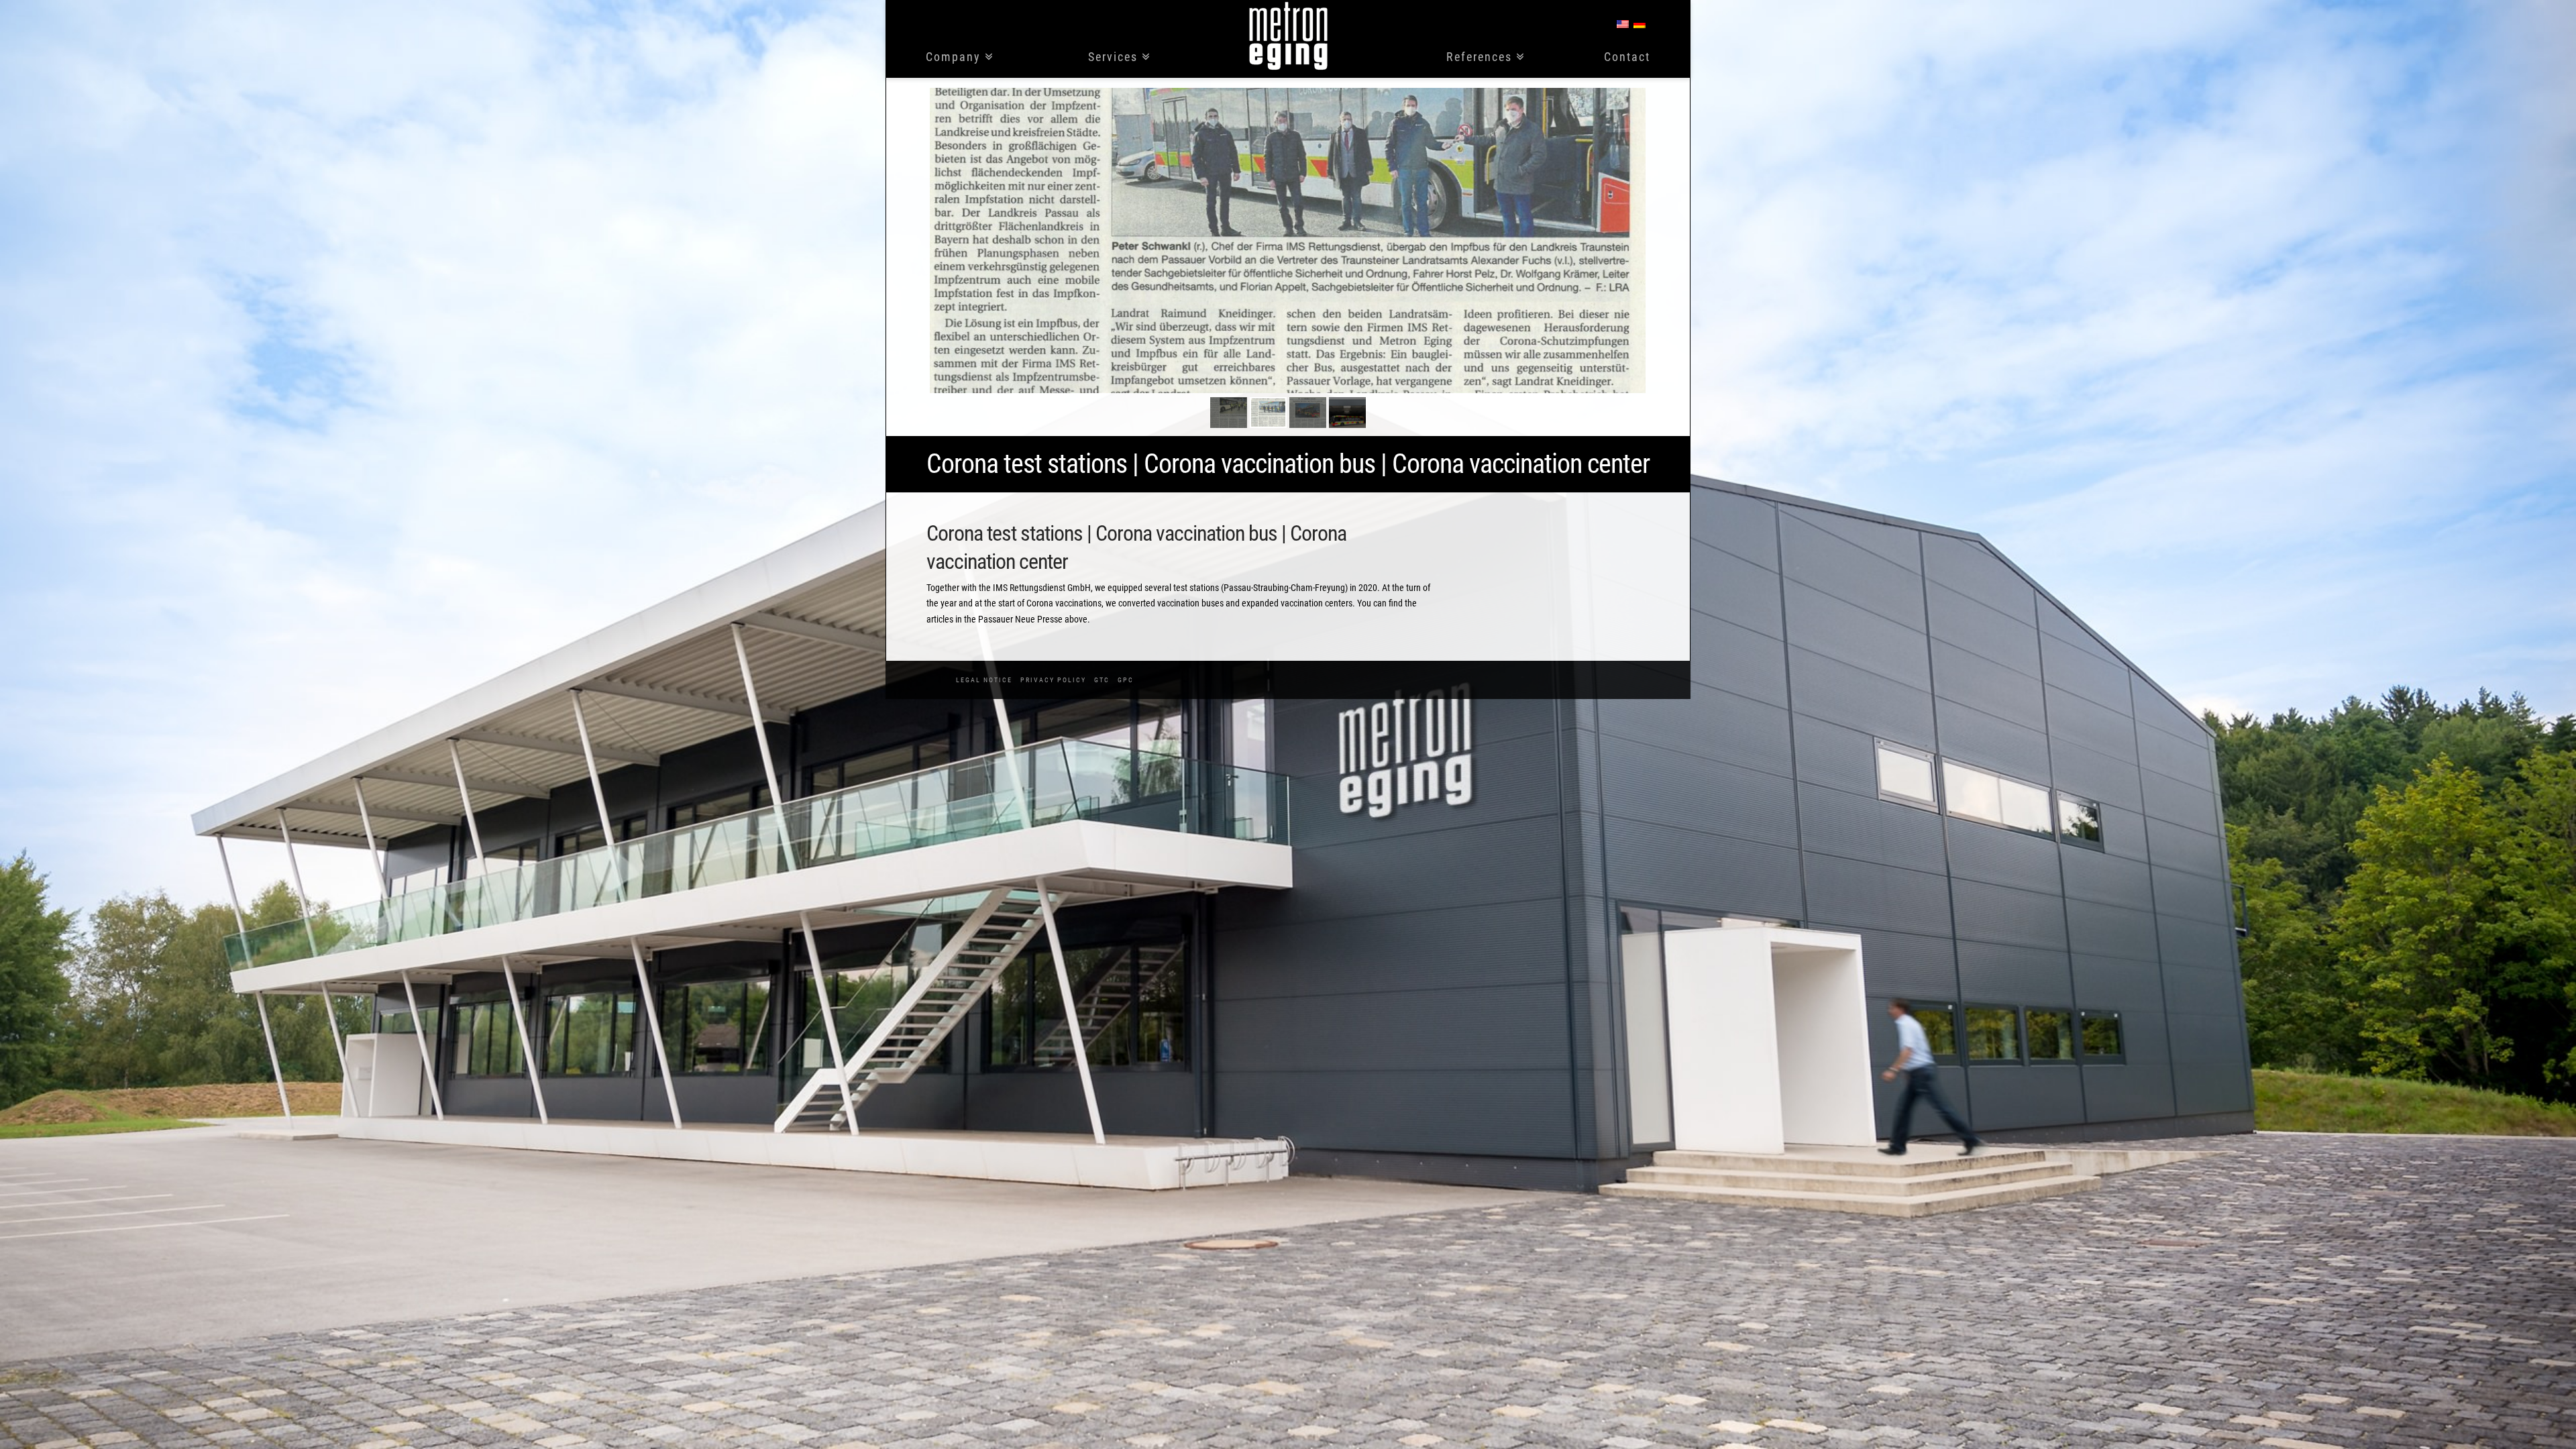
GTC (1102, 680)
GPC (1126, 680)
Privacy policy (1053, 680)
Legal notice (984, 680)
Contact (1627, 57)
